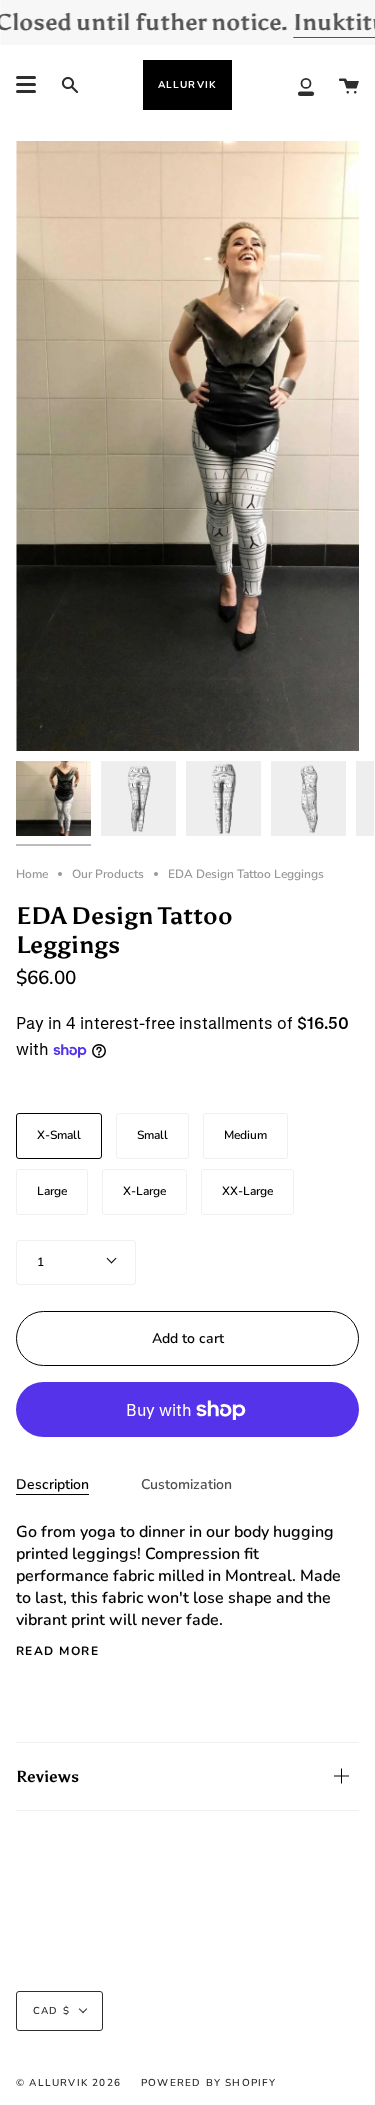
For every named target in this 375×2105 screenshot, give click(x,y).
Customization (186, 1484)
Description (52, 1484)
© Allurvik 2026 (68, 2083)
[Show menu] (26, 85)
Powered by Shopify (209, 2083)
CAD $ (51, 2011)
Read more (57, 1651)
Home (32, 874)
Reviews (47, 1776)
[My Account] (306, 85)
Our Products (108, 874)
